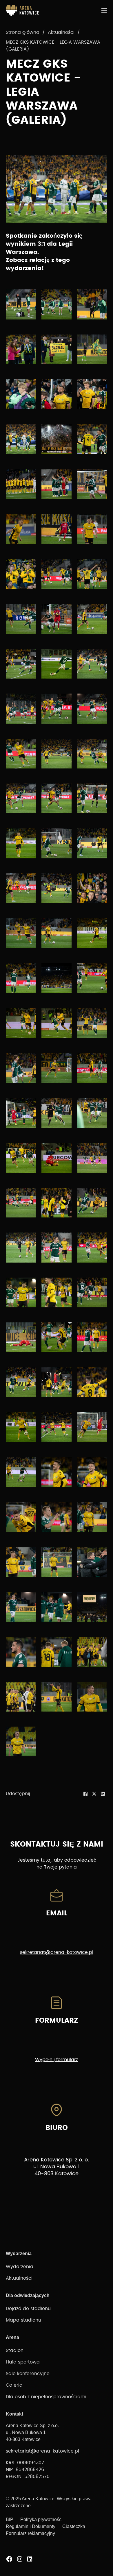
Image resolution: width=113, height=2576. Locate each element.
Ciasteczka (74, 2526)
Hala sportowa (23, 2362)
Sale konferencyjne (28, 2374)
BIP (10, 2519)
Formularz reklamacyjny (30, 2533)
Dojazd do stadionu (28, 2309)
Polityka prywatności (41, 2519)
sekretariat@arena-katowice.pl (57, 1952)
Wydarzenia (20, 2267)
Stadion (15, 2350)
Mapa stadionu (23, 2320)
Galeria (14, 2385)
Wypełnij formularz (57, 2060)
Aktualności (61, 32)
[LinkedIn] (103, 1794)
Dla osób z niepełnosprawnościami (46, 2397)
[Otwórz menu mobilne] (104, 11)
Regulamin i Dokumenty (31, 2526)
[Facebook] (85, 1794)
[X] (94, 1794)
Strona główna (23, 32)
